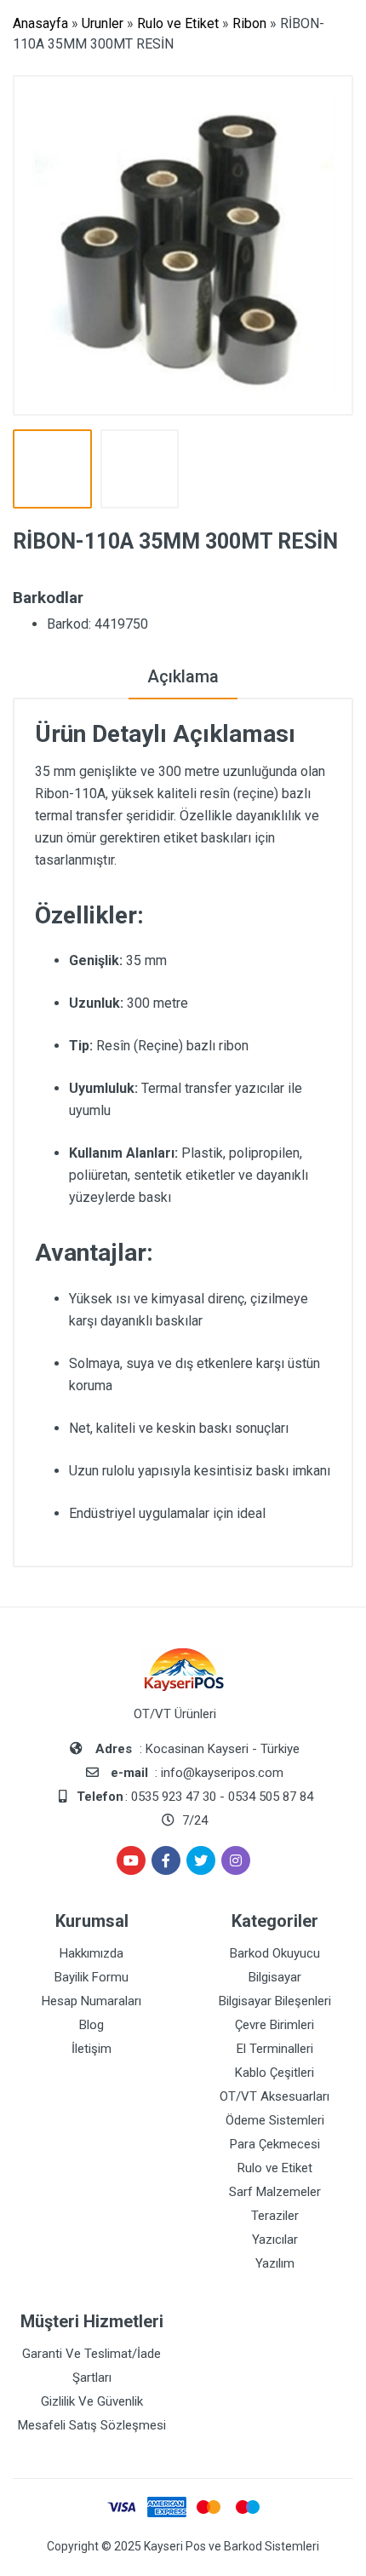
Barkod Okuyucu (275, 1953)
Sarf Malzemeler (275, 2192)
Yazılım (275, 2263)
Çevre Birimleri (274, 2025)
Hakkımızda (91, 1953)
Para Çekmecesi (275, 2144)
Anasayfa (40, 23)
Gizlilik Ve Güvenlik (92, 2401)
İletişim (91, 2049)
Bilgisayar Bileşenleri (275, 2001)
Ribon (249, 23)
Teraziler (275, 2216)
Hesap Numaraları (91, 2001)
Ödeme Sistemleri (275, 2120)
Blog (91, 2025)
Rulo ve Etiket (178, 23)
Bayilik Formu (91, 1977)
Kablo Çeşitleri (274, 2073)
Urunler (103, 23)
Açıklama (183, 676)
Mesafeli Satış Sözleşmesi (92, 2425)
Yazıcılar (275, 2240)
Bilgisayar (275, 1977)
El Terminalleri (275, 2049)
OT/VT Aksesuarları (274, 2096)
